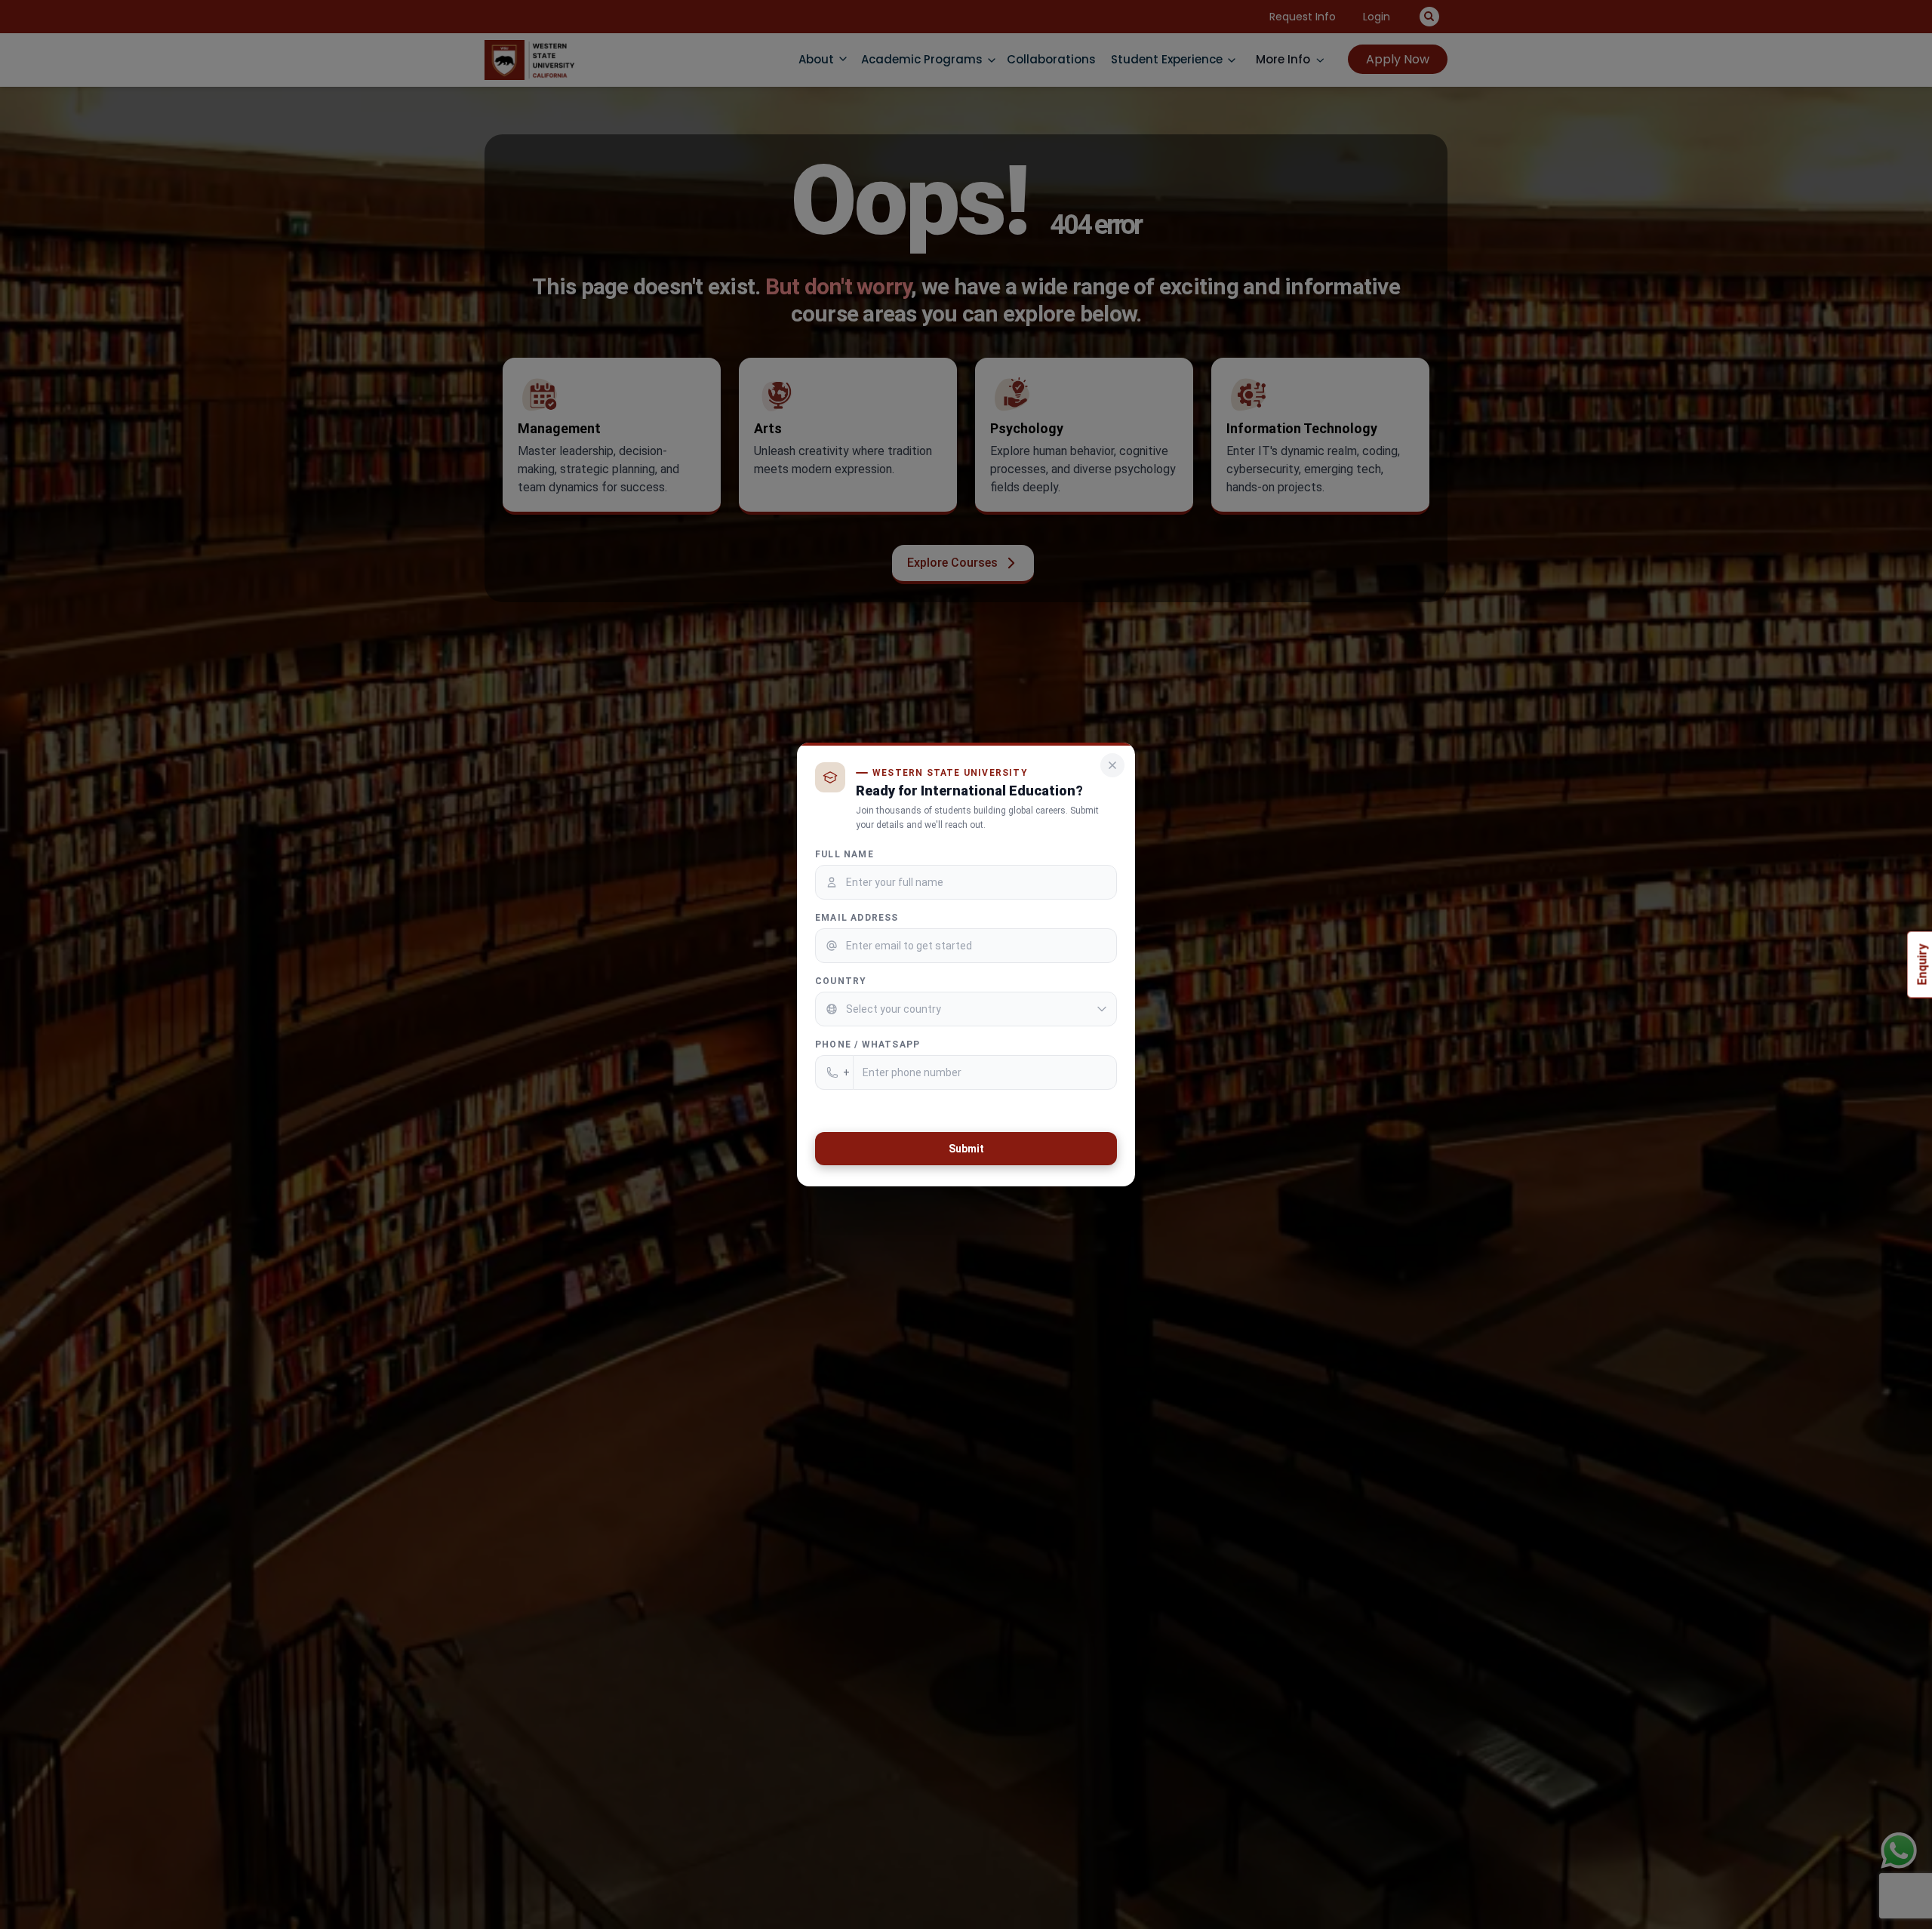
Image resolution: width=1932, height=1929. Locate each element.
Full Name (844, 854)
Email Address (857, 918)
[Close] (1112, 765)
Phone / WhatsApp (868, 1044)
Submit (966, 1149)
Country (841, 981)
